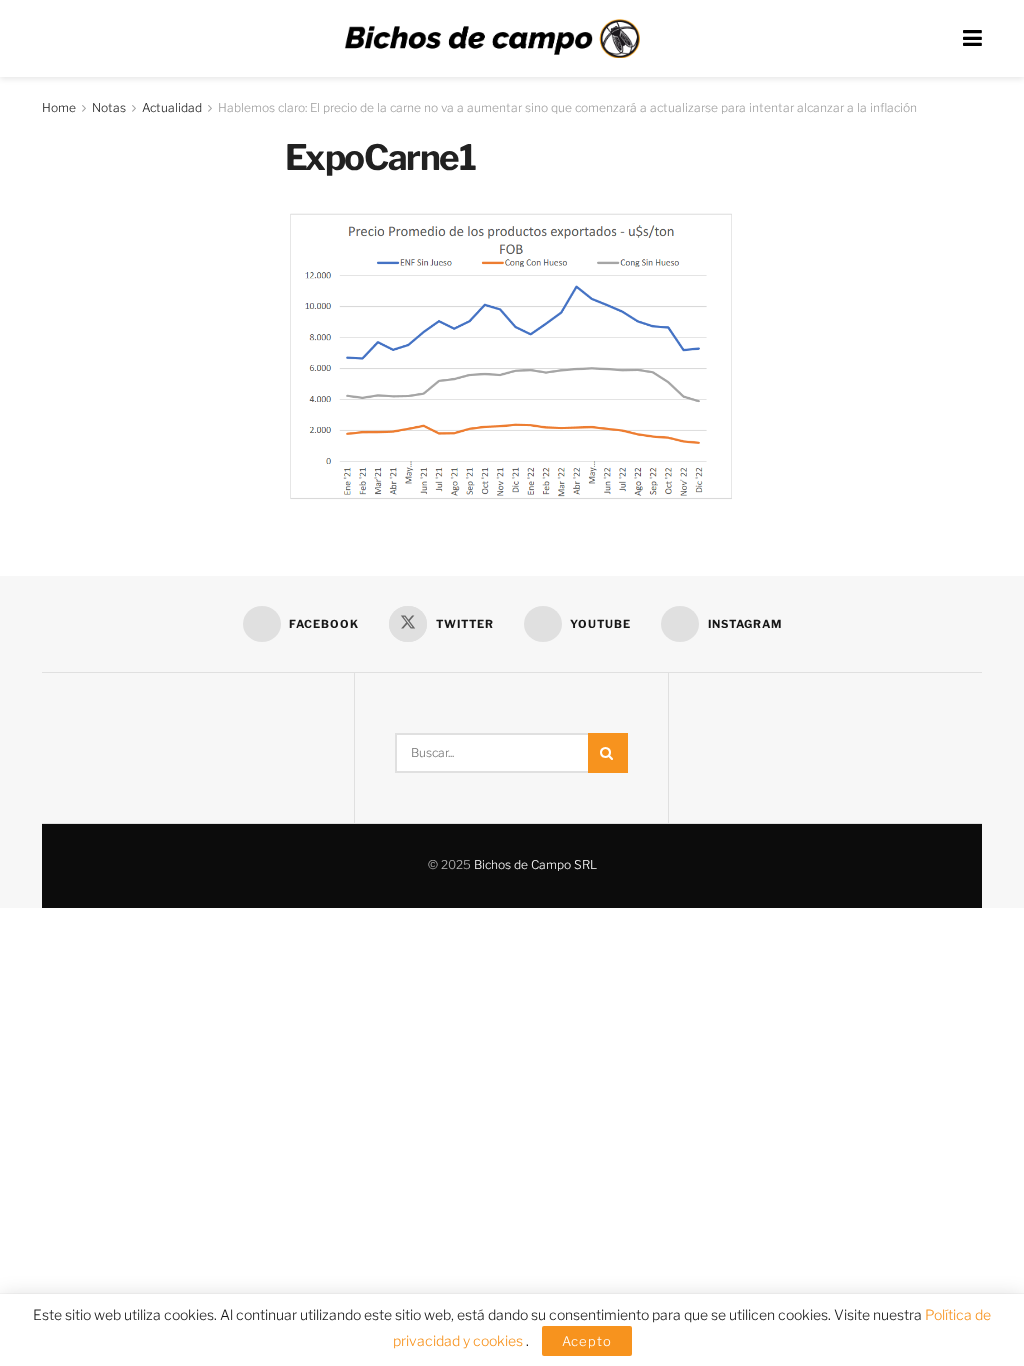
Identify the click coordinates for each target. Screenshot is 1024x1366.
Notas (109, 107)
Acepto (587, 1341)
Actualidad (172, 107)
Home (59, 107)
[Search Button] (608, 753)
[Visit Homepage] (492, 39)
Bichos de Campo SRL (535, 864)
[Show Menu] (972, 38)
